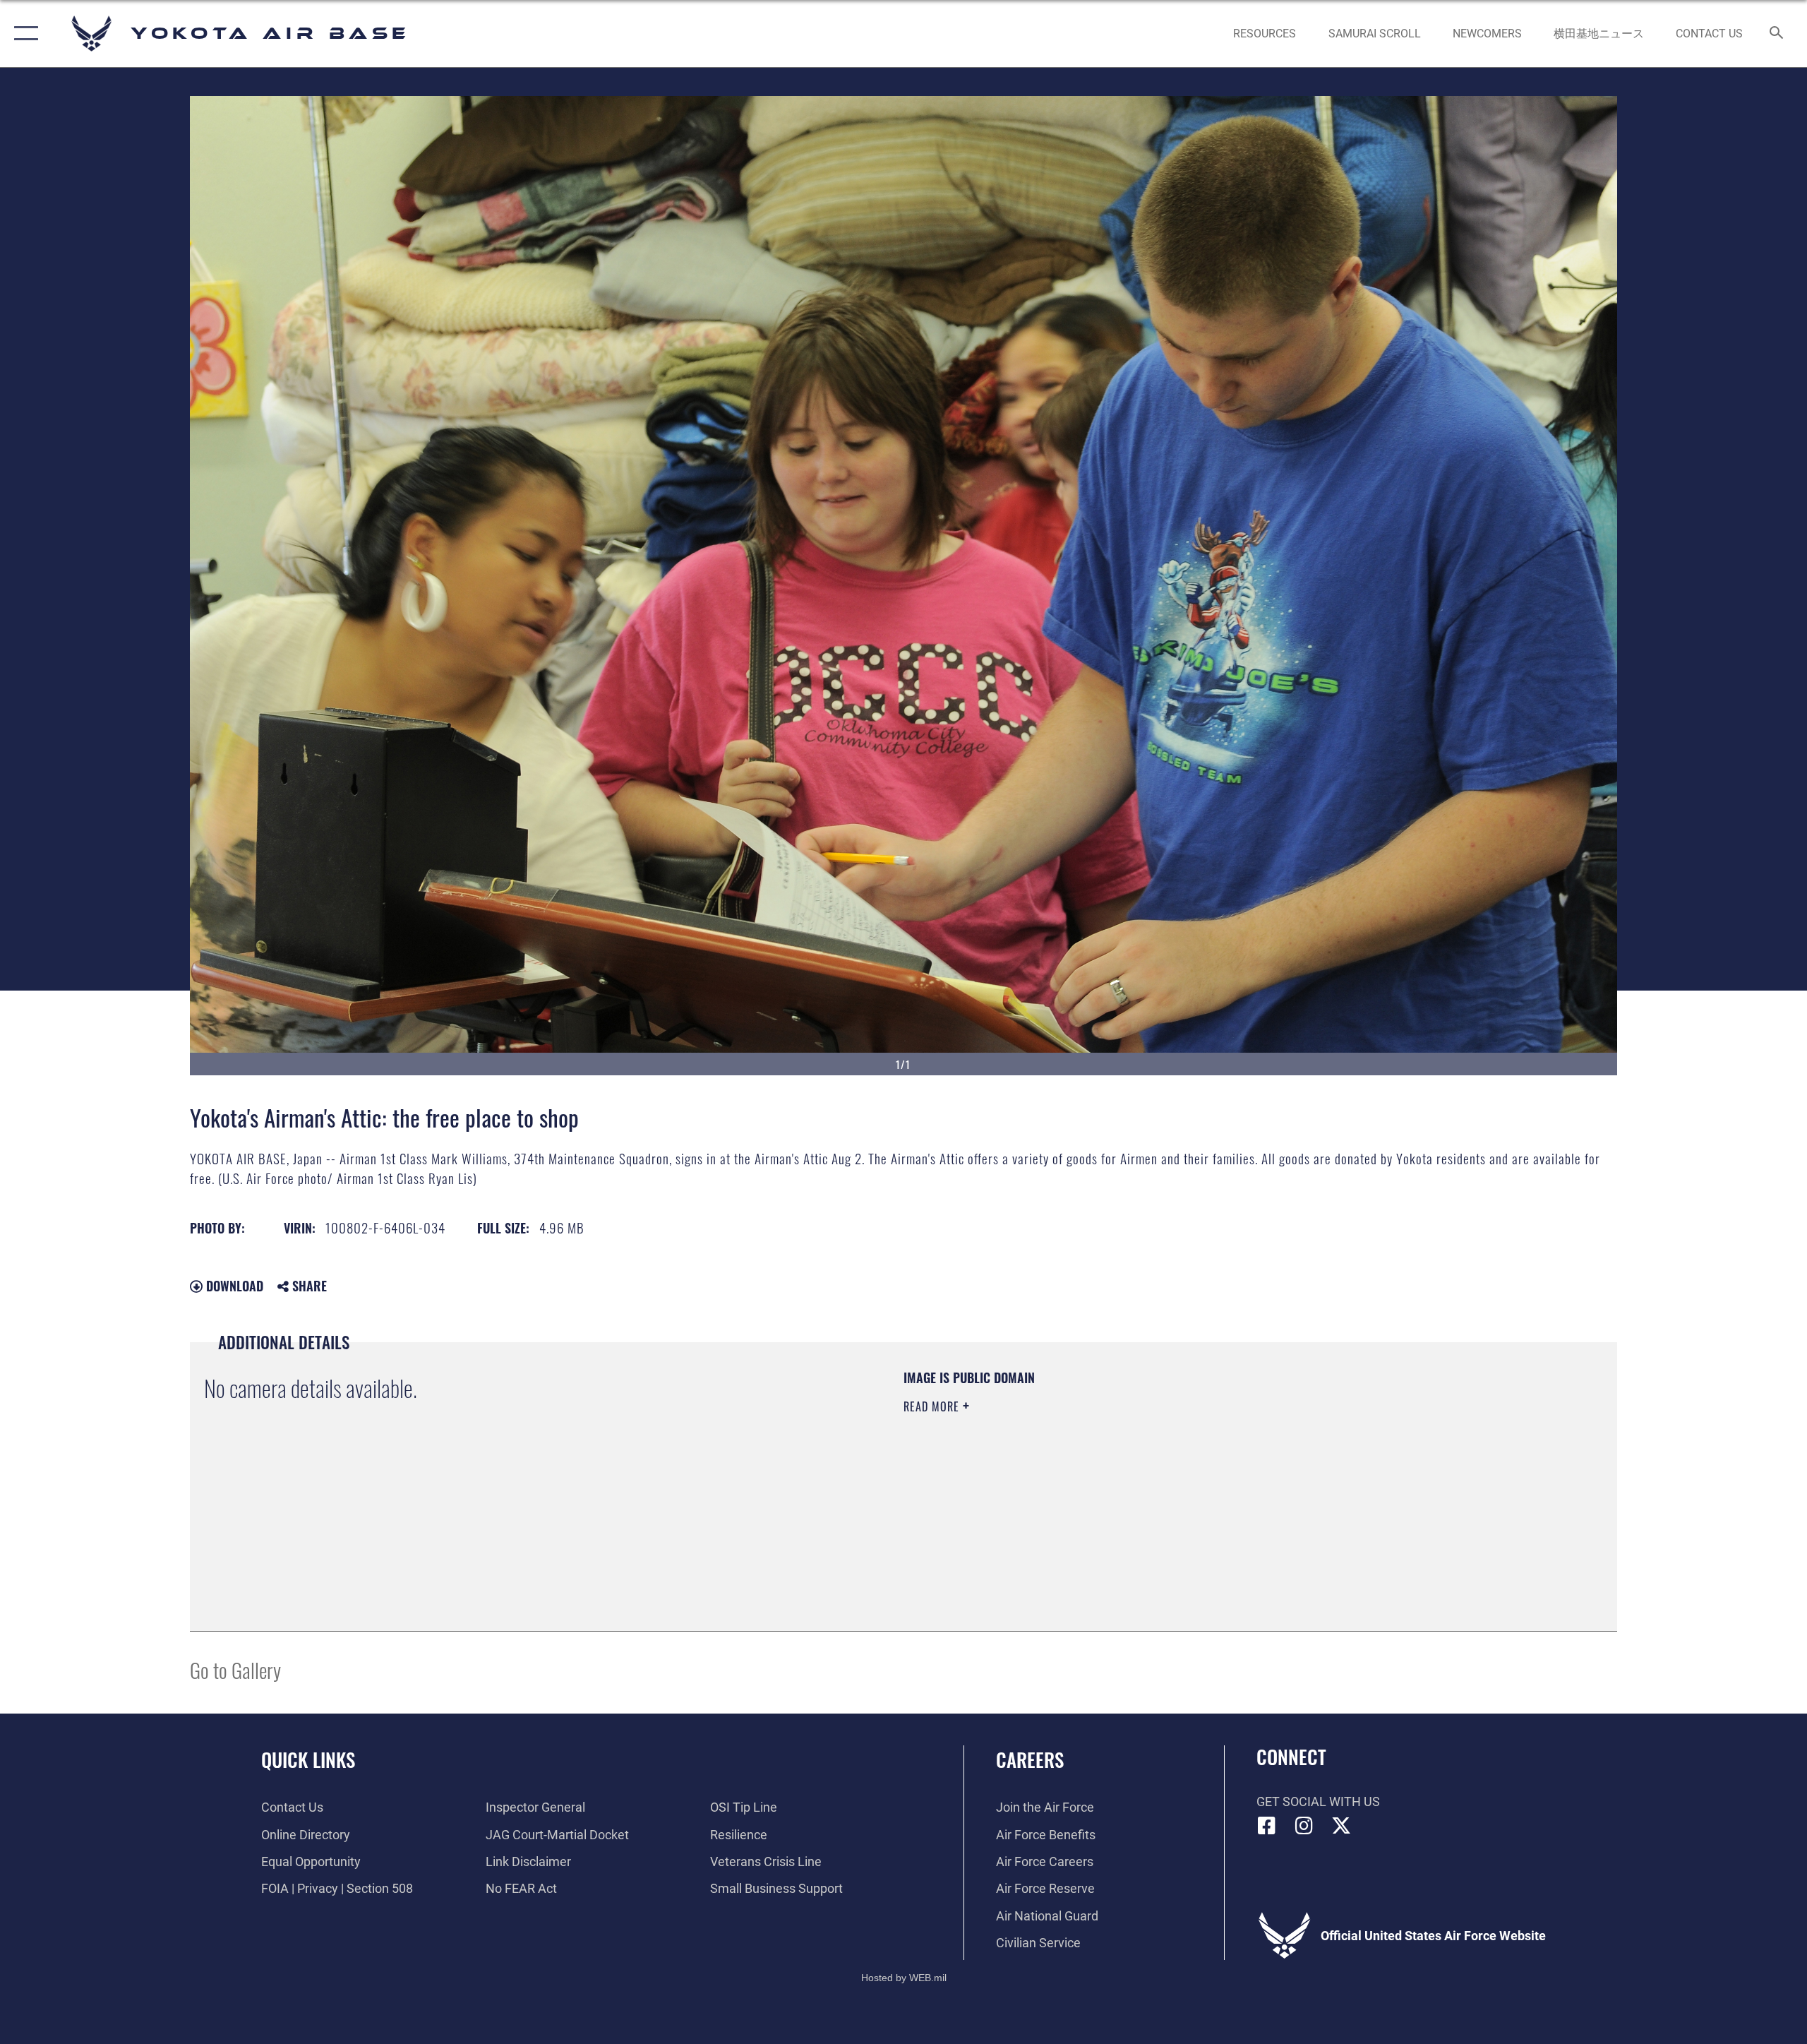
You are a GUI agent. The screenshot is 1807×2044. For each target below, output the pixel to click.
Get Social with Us (1318, 1801)
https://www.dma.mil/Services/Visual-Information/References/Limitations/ (1069, 1476)
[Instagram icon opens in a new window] (1304, 1826)
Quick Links (308, 1759)
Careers (1030, 1759)
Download (233, 1286)
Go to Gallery (235, 1669)
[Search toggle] (1777, 34)
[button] (23, 34)
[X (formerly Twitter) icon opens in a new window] (1341, 1826)
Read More (933, 1406)
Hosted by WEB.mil (904, 1978)
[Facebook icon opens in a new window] (1267, 1826)
